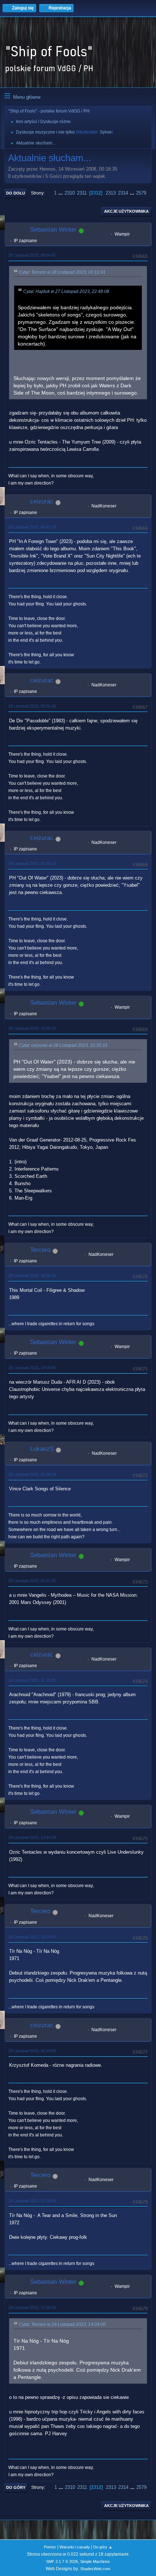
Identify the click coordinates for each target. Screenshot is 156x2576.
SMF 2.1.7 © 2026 (62, 2561)
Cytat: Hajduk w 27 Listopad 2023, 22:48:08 (66, 291)
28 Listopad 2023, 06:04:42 (32, 255)
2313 (111, 193)
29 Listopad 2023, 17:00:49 (32, 2201)
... (61, 193)
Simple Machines (95, 2561)
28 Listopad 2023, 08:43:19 (32, 527)
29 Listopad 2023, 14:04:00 (32, 1937)
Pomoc (50, 2547)
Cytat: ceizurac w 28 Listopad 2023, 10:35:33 (63, 1045)
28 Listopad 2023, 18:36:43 (32, 1275)
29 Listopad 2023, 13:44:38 (32, 1837)
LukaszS (42, 1449)
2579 (141, 193)
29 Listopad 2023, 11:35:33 (32, 1680)
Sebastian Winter (53, 230)
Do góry (16, 2487)
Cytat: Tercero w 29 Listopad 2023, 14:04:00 (62, 2324)
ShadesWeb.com (95, 2569)
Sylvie (106, 132)
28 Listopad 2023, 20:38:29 (32, 1474)
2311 (82, 193)
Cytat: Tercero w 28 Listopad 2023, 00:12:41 (62, 272)
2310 (70, 193)
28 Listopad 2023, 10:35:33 (32, 864)
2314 (123, 193)
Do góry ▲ (103, 2547)
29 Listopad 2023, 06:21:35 (32, 1581)
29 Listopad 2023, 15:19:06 (32, 2051)
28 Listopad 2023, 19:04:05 (32, 1368)
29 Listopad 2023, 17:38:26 (32, 2307)
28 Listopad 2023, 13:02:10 (32, 1028)
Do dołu (16, 193)
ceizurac (42, 501)
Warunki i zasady (75, 2547)
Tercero (40, 1250)
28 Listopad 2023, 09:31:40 (32, 706)
